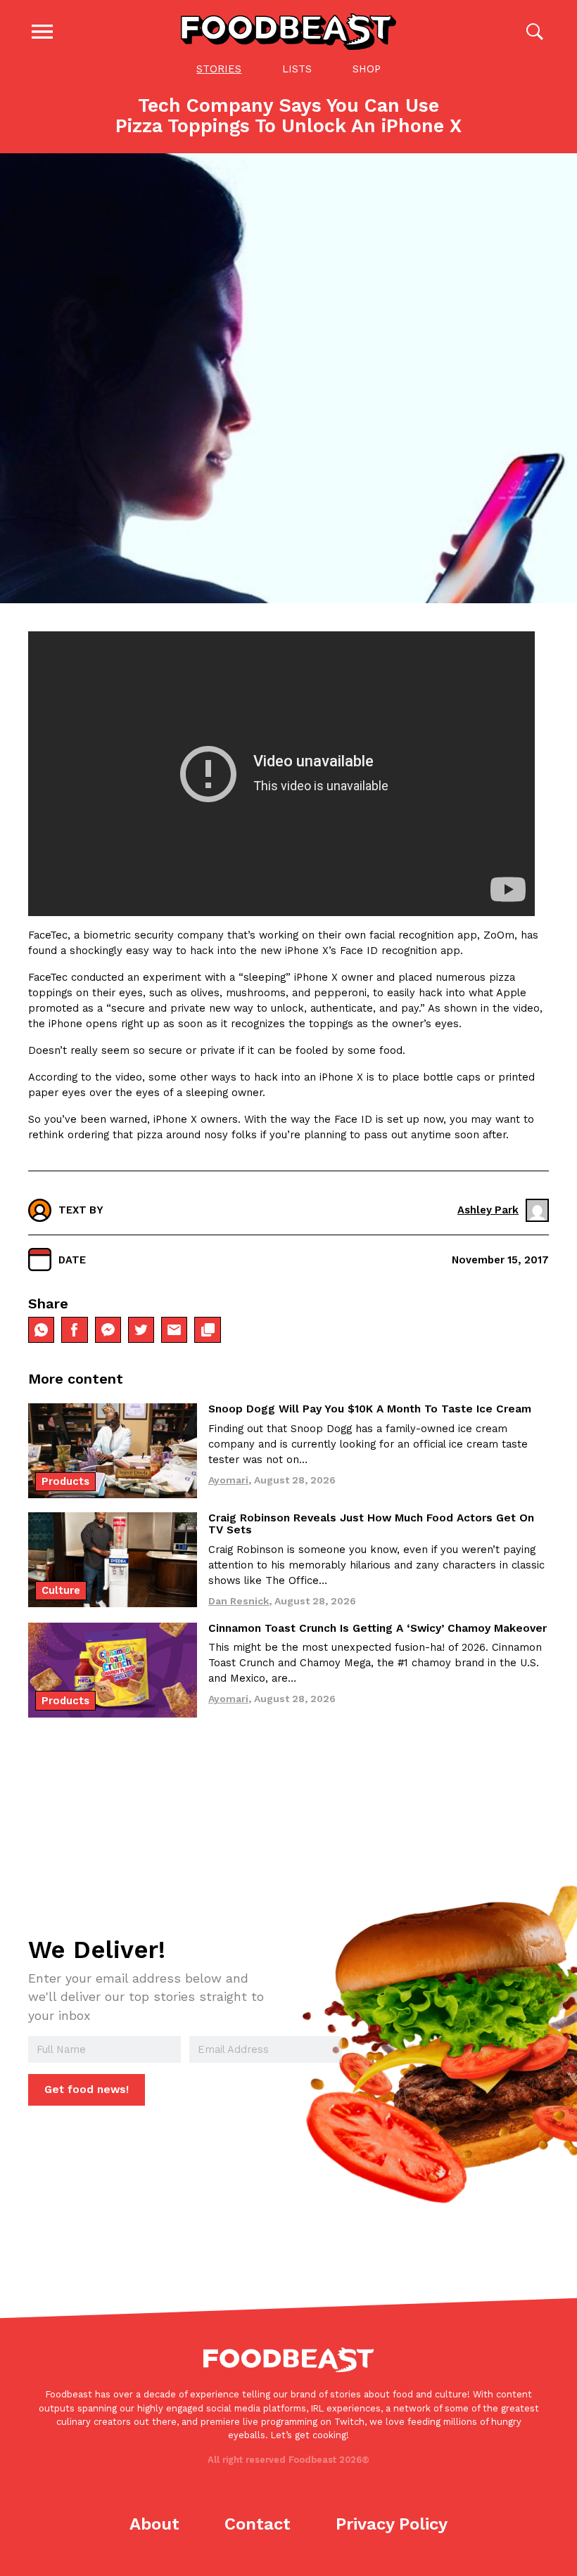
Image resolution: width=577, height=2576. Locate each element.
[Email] (174, 1330)
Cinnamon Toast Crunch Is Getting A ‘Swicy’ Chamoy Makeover (378, 1628)
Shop (367, 69)
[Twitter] (141, 1330)
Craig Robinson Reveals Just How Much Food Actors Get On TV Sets (371, 1524)
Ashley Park (488, 1210)
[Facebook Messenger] (108, 1330)
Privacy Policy (392, 2524)
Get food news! (87, 2089)
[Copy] (207, 1330)
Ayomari (228, 1480)
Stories (219, 69)
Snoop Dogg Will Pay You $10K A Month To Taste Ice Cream (370, 1409)
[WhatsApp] (41, 1330)
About (154, 2524)
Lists (297, 69)
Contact (258, 2524)
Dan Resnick (239, 1601)
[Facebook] (74, 1330)
